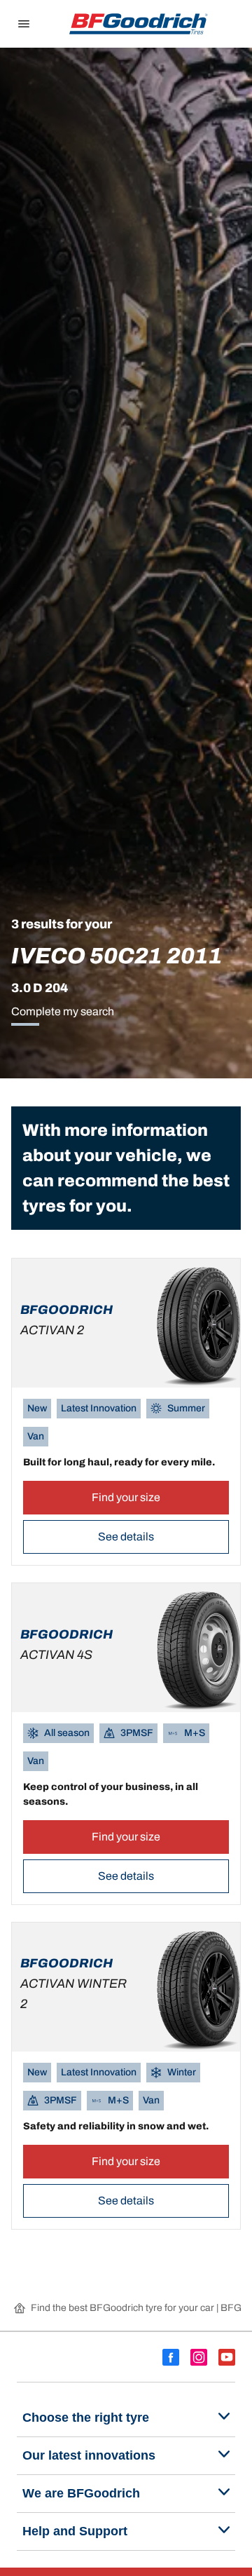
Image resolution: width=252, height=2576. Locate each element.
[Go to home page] (139, 24)
